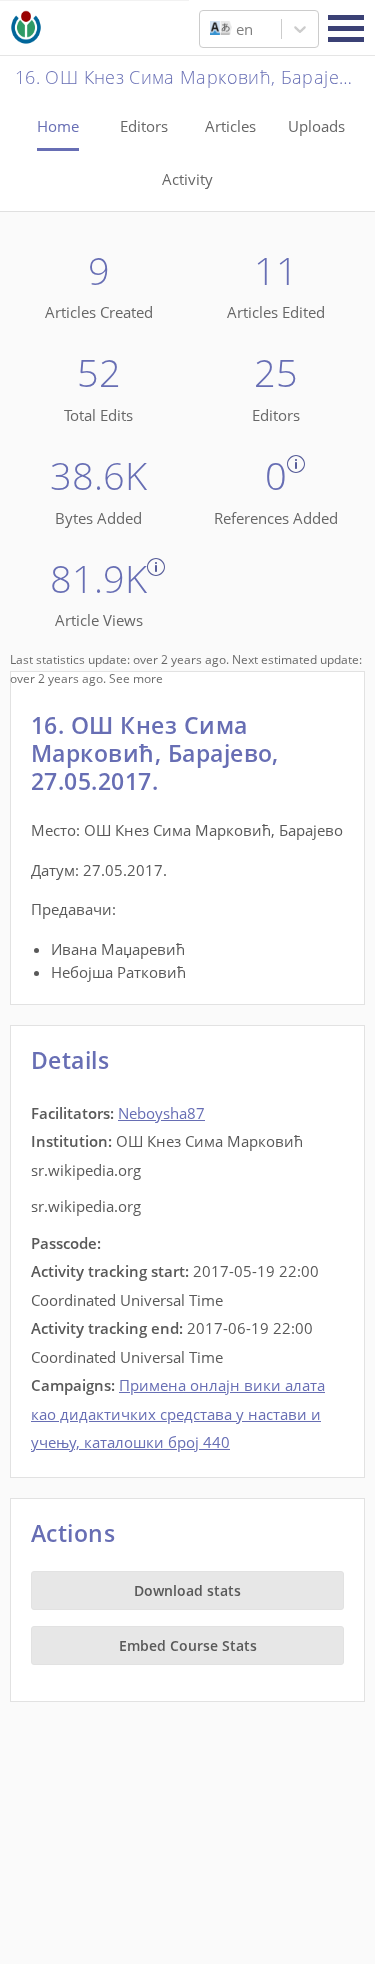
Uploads (316, 126)
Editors (144, 126)
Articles (230, 126)
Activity (187, 179)
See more (136, 678)
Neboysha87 (161, 1113)
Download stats (187, 1590)
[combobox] (212, 29)
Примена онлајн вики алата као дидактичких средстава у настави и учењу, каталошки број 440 (178, 1413)
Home (58, 126)
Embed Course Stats (188, 1645)
